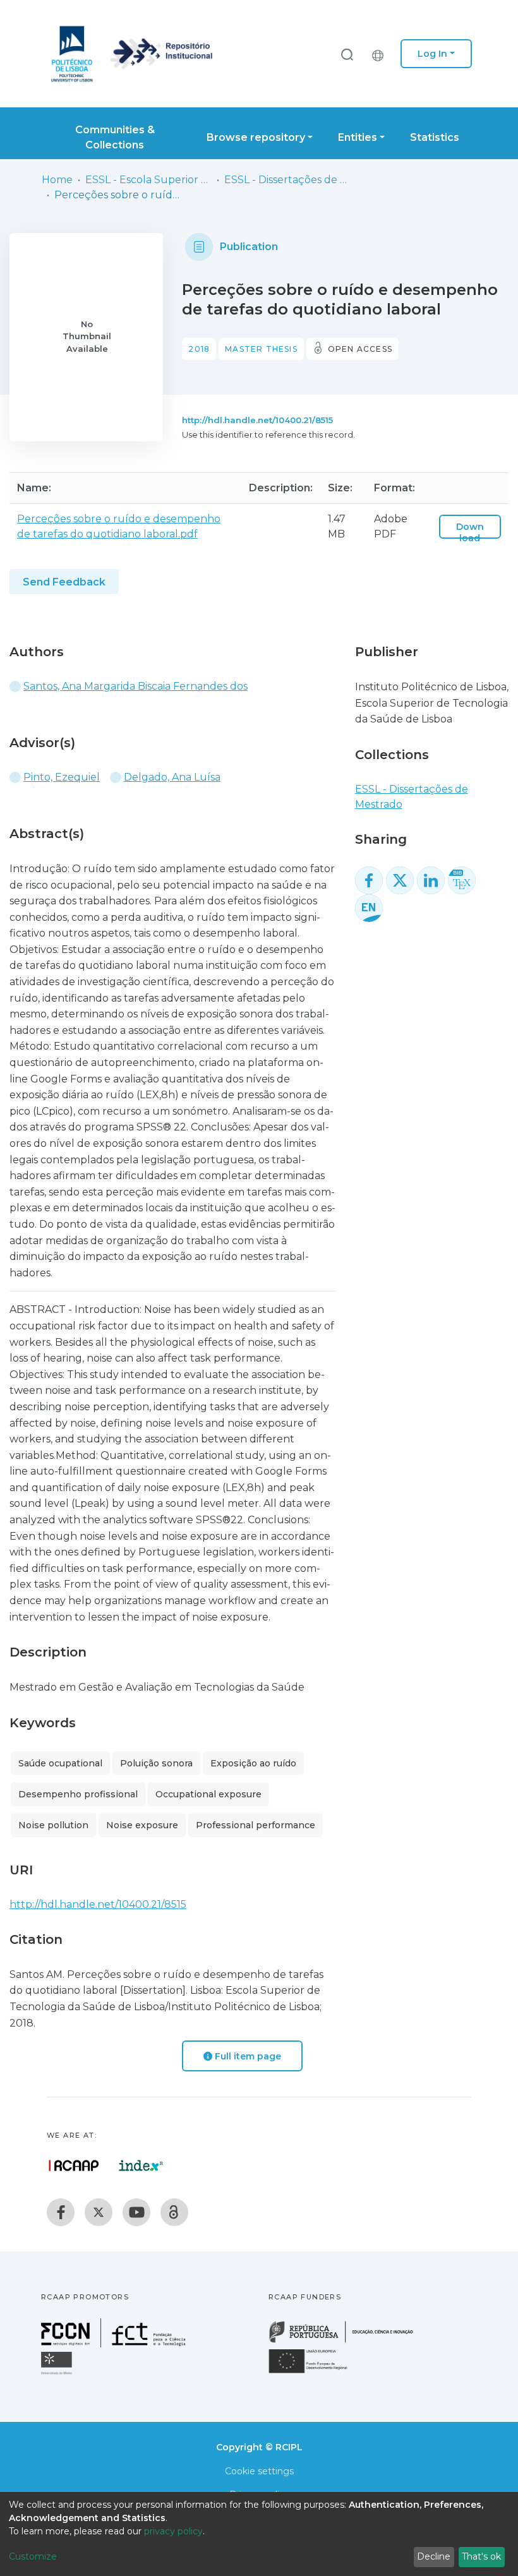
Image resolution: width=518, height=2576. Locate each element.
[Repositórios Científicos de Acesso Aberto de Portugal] (74, 2166)
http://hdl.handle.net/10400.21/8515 (257, 420)
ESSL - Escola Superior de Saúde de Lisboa (148, 180)
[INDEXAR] (141, 2166)
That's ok (481, 2556)
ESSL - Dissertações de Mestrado (287, 180)
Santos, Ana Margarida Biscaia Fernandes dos (136, 686)
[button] (381, 54)
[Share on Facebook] (369, 880)
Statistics (435, 137)
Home (57, 180)
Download (470, 532)
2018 (199, 349)
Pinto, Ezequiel (62, 777)
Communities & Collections (115, 137)
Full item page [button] (247, 2056)
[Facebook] (61, 2212)
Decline (434, 2556)
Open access (360, 349)
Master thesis (261, 349)
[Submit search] (347, 54)
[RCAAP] (174, 2212)
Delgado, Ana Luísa (172, 777)
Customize (33, 2556)
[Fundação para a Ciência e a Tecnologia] (115, 2344)
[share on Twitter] (400, 880)
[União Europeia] (315, 2372)
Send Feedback (64, 582)
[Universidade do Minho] (58, 2374)
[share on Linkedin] (431, 880)
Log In (432, 54)
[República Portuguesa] (347, 2341)
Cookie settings (259, 2471)
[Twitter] (99, 2212)
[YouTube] (136, 2212)
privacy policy (173, 2531)
